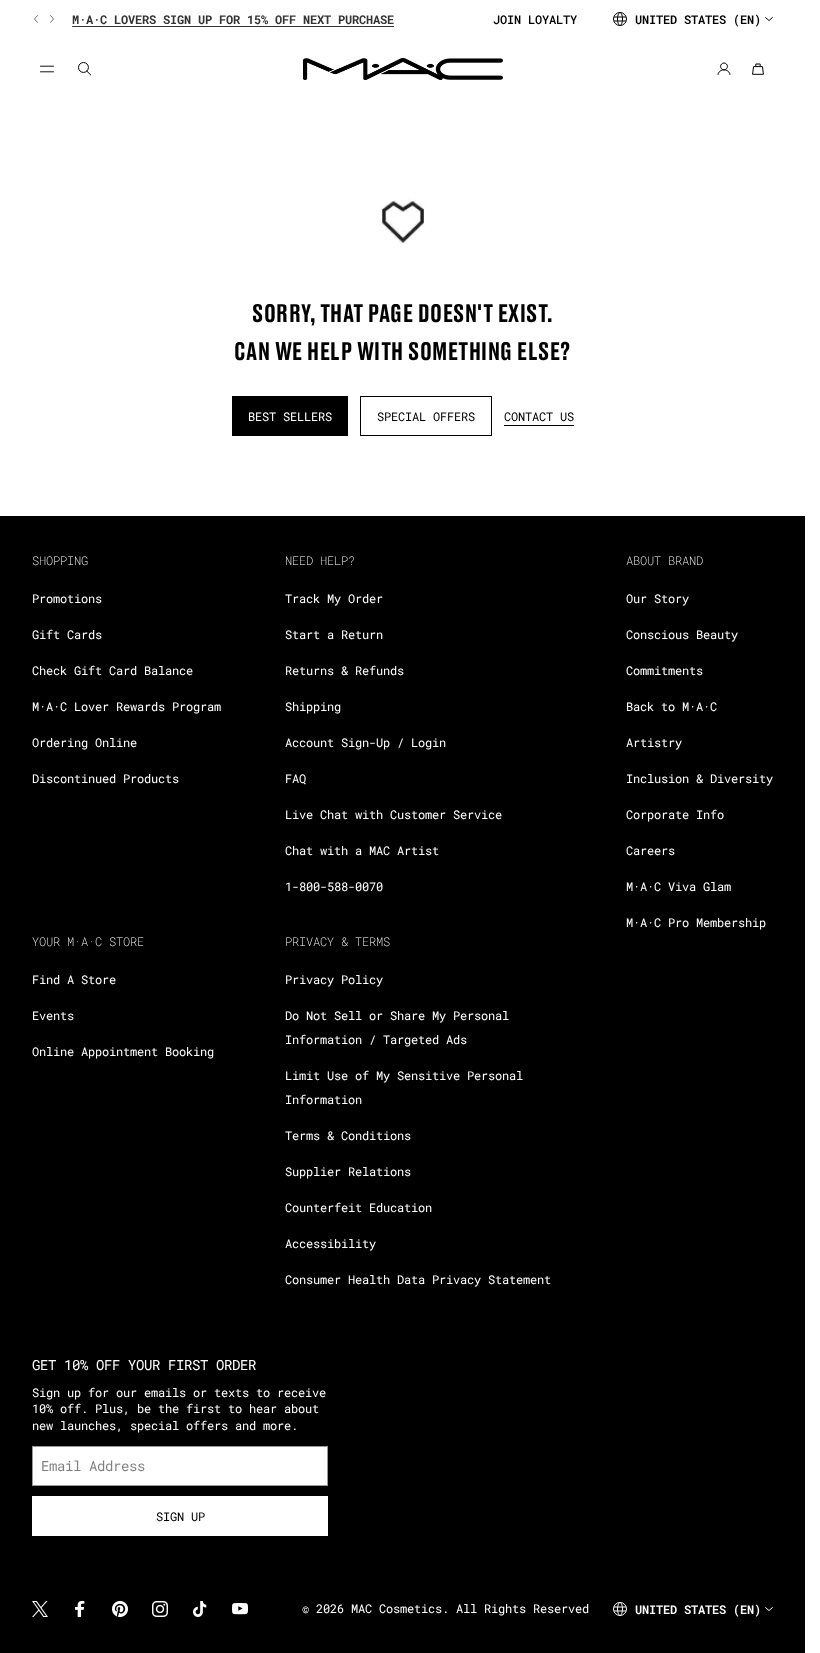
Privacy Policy (334, 979)
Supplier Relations (348, 1171)
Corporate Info (675, 814)
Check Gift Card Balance (112, 670)
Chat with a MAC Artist (362, 850)
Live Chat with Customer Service (393, 814)
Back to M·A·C (671, 706)
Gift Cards (67, 634)
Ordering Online (84, 742)
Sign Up (180, 1516)
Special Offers (426, 416)
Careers (650, 850)
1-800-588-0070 (334, 886)
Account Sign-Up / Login (365, 742)
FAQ (295, 778)
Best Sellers (290, 416)
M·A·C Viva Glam (678, 886)
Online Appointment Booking (123, 1051)
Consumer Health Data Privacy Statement (418, 1279)
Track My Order (334, 598)
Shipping (313, 706)
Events (53, 1015)
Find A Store (74, 979)
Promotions (67, 598)
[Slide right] (50, 19)
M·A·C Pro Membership (696, 922)
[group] (254, 19)
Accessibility (330, 1243)
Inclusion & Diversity (699, 778)
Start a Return (334, 634)
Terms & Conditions (348, 1135)
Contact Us (539, 416)
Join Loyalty (535, 19)
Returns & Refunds (344, 670)
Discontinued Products (105, 778)
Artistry (654, 742)
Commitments (664, 670)
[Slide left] (38, 19)
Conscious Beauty (682, 634)
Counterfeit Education (358, 1207)
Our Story (657, 598)
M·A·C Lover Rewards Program (126, 706)
